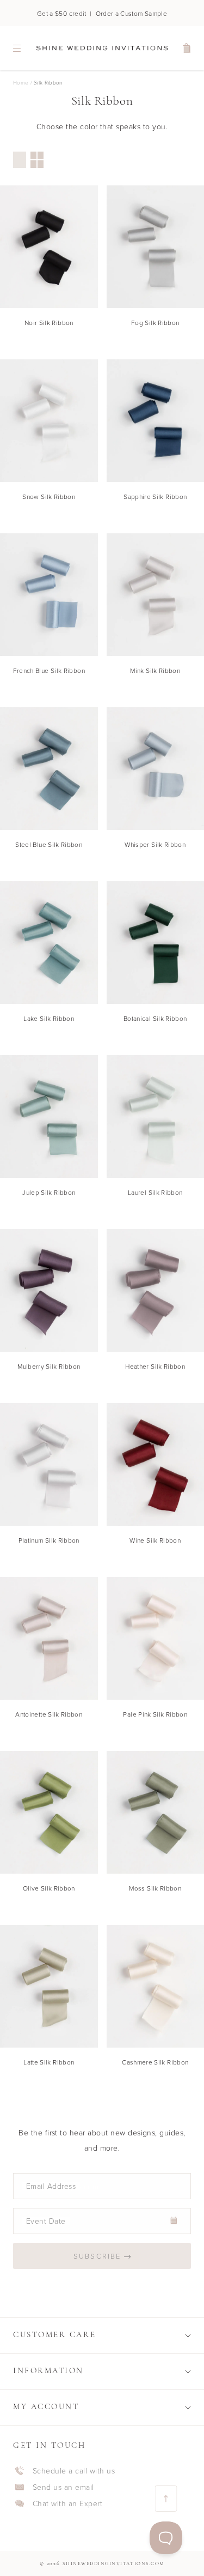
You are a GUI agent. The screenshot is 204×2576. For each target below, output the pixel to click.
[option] (20, 160)
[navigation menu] (17, 48)
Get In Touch (50, 2446)
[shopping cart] (187, 48)
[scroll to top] (166, 2499)
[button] (102, 2335)
